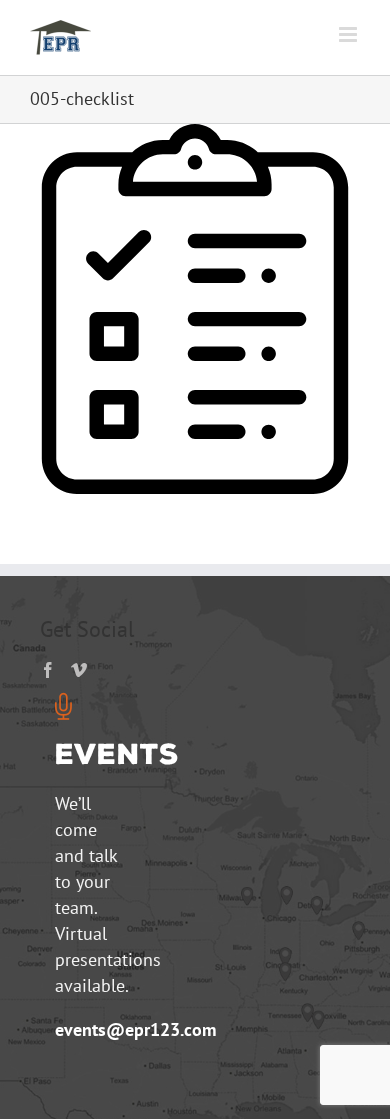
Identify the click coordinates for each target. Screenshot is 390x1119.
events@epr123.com (135, 1029)
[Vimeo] (79, 670)
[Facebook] (48, 670)
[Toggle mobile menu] (349, 34)
